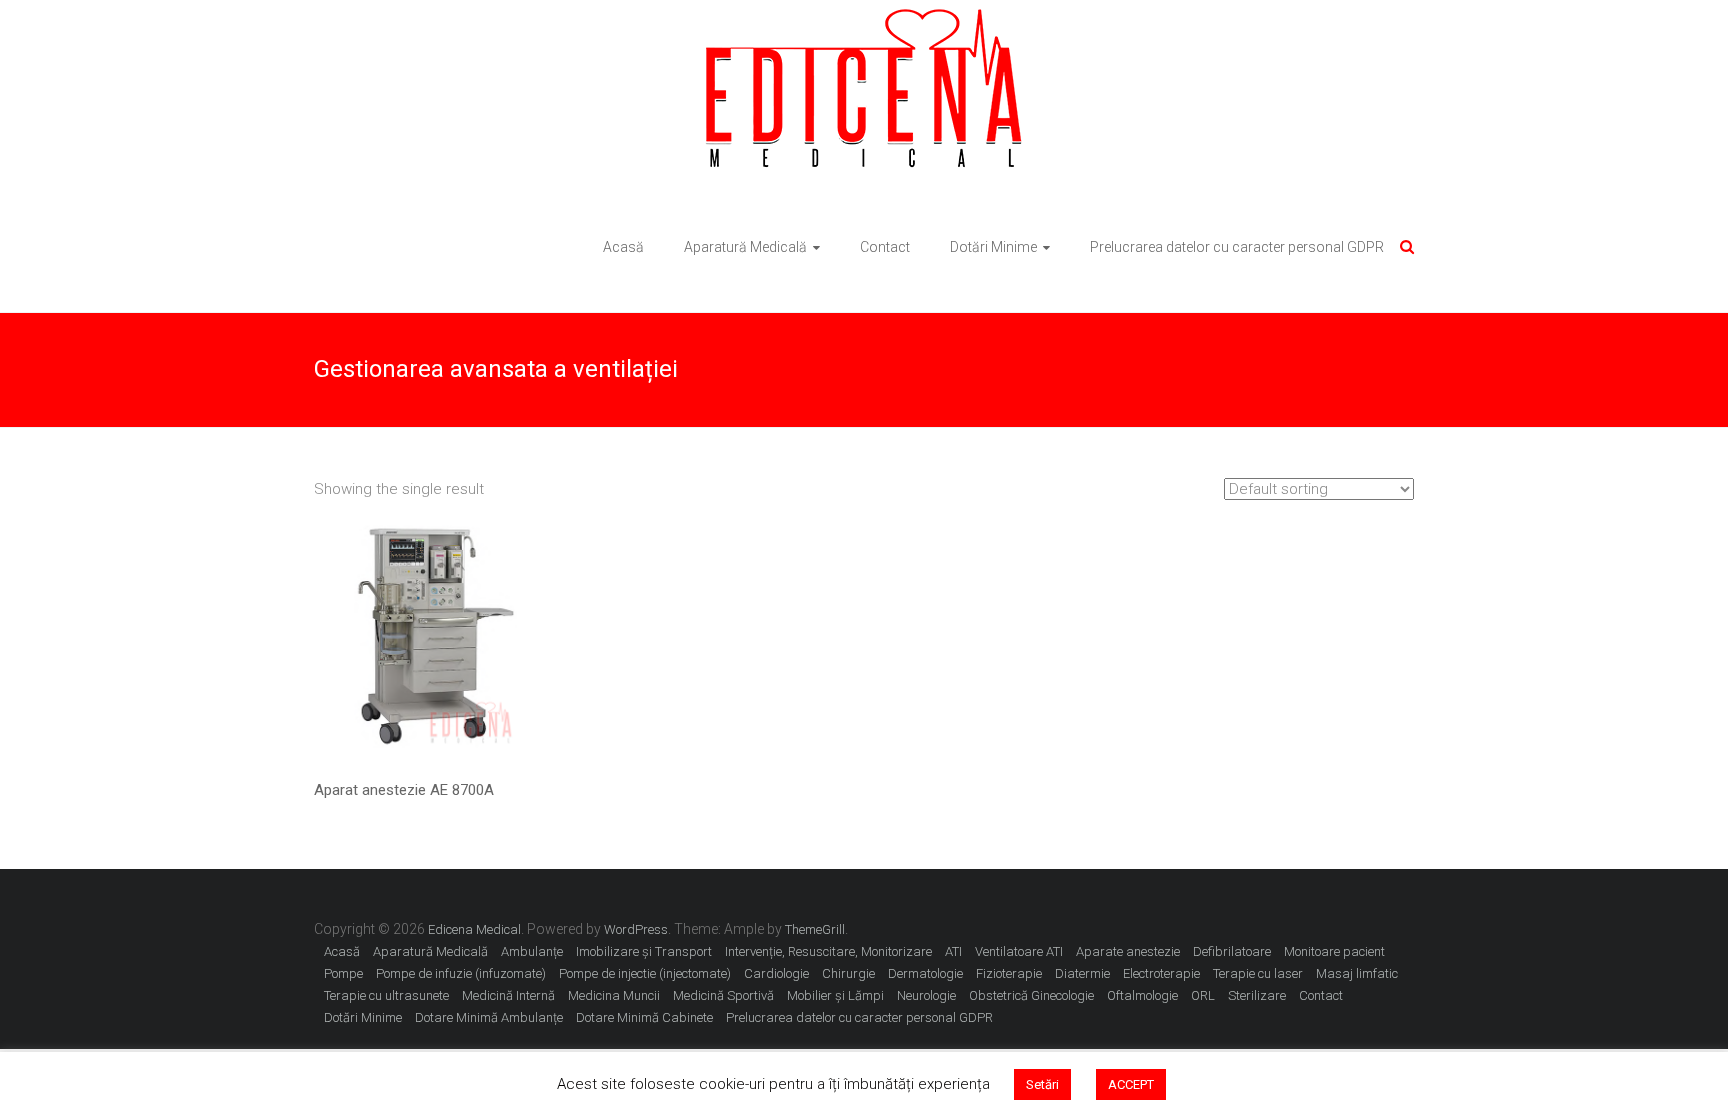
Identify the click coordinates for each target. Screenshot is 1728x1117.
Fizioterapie (1009, 973)
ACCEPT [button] (1131, 1084)
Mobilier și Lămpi (835, 995)
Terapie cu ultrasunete (386, 995)
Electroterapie (1161, 973)
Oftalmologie (1142, 995)
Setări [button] (1042, 1084)
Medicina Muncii (614, 995)
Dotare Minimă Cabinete (644, 1017)
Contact (885, 247)
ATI (953, 951)
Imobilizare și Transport (644, 951)
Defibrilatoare (1232, 951)
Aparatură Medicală (745, 247)
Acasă (623, 247)
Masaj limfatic (1357, 973)
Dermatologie (925, 973)
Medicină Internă (508, 995)
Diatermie (1082, 973)
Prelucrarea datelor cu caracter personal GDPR (1237, 247)
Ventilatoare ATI (1019, 951)
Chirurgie (848, 973)
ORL (1203, 995)
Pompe (343, 973)
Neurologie (926, 995)
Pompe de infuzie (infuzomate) (461, 973)
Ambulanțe (532, 951)
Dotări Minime (993, 247)
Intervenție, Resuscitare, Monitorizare (828, 951)
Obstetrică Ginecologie (1031, 995)
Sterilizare (1257, 995)
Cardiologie (776, 973)
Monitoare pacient (1334, 951)
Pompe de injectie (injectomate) (645, 973)
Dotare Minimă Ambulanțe (489, 1017)
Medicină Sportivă (723, 995)
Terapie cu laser (1258, 973)
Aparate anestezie (1128, 951)
